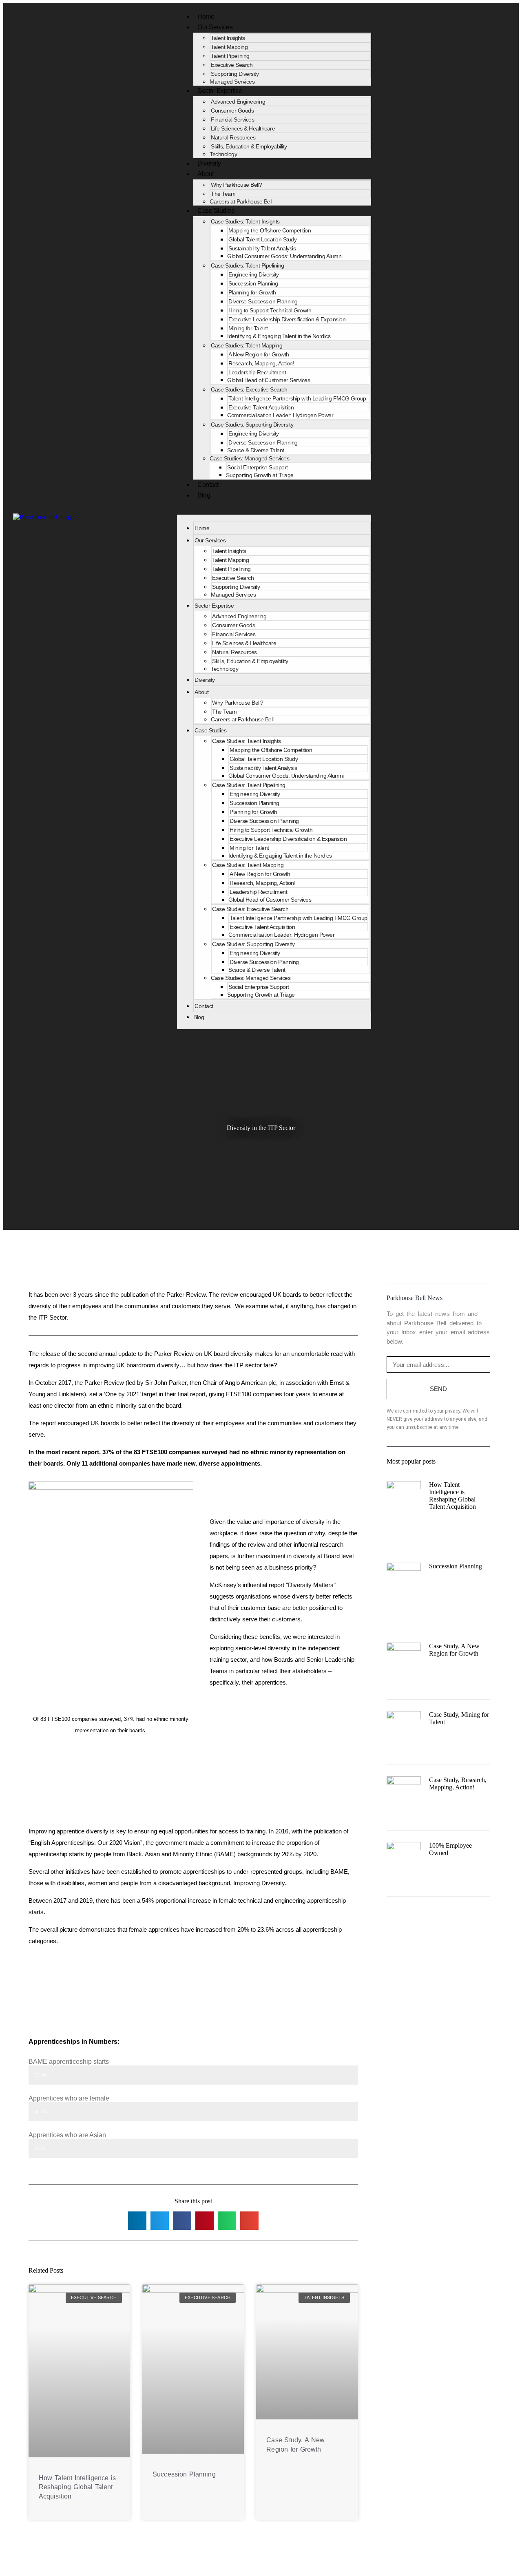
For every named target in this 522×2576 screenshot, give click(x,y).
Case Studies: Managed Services (249, 458)
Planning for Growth (252, 292)
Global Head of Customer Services (269, 380)
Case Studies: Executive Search (249, 389)
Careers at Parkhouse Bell (241, 201)
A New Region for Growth (259, 354)
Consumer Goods (232, 111)
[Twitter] (492, 517)
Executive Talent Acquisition (261, 407)
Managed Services (233, 595)
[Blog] (505, 517)
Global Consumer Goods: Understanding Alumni (285, 256)
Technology (225, 669)
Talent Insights (228, 38)
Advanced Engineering (238, 102)
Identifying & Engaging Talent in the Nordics (279, 336)
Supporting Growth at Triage (260, 475)
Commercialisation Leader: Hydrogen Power (280, 415)
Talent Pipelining (230, 56)
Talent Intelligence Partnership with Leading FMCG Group (297, 398)
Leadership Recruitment (257, 372)
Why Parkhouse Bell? (237, 185)
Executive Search (232, 65)
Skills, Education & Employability (249, 146)
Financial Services (232, 119)
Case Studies (216, 211)
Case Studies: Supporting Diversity (252, 425)
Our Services (215, 27)
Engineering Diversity (254, 274)
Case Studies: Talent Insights (245, 221)
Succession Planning (253, 283)
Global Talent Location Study (262, 239)
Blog (204, 495)
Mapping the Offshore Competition (270, 230)
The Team (223, 194)
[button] (274, 511)
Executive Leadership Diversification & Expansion (287, 319)
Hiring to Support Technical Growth (270, 310)
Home (202, 528)
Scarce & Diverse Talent (256, 450)
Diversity (205, 680)
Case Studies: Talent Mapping (247, 345)
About (206, 174)
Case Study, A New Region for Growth (454, 1650)
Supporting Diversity (235, 74)
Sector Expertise (220, 91)
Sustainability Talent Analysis (262, 248)
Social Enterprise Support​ (258, 467)
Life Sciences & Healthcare (243, 128)
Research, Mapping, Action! (261, 363)
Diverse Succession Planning (263, 301)
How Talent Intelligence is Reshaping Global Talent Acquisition (77, 2487)
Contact (204, 1006)
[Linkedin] (480, 517)
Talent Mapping (229, 47)
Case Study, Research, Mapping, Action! (458, 1783)
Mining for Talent (248, 328)
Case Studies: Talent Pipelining (248, 265)
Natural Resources (233, 137)
